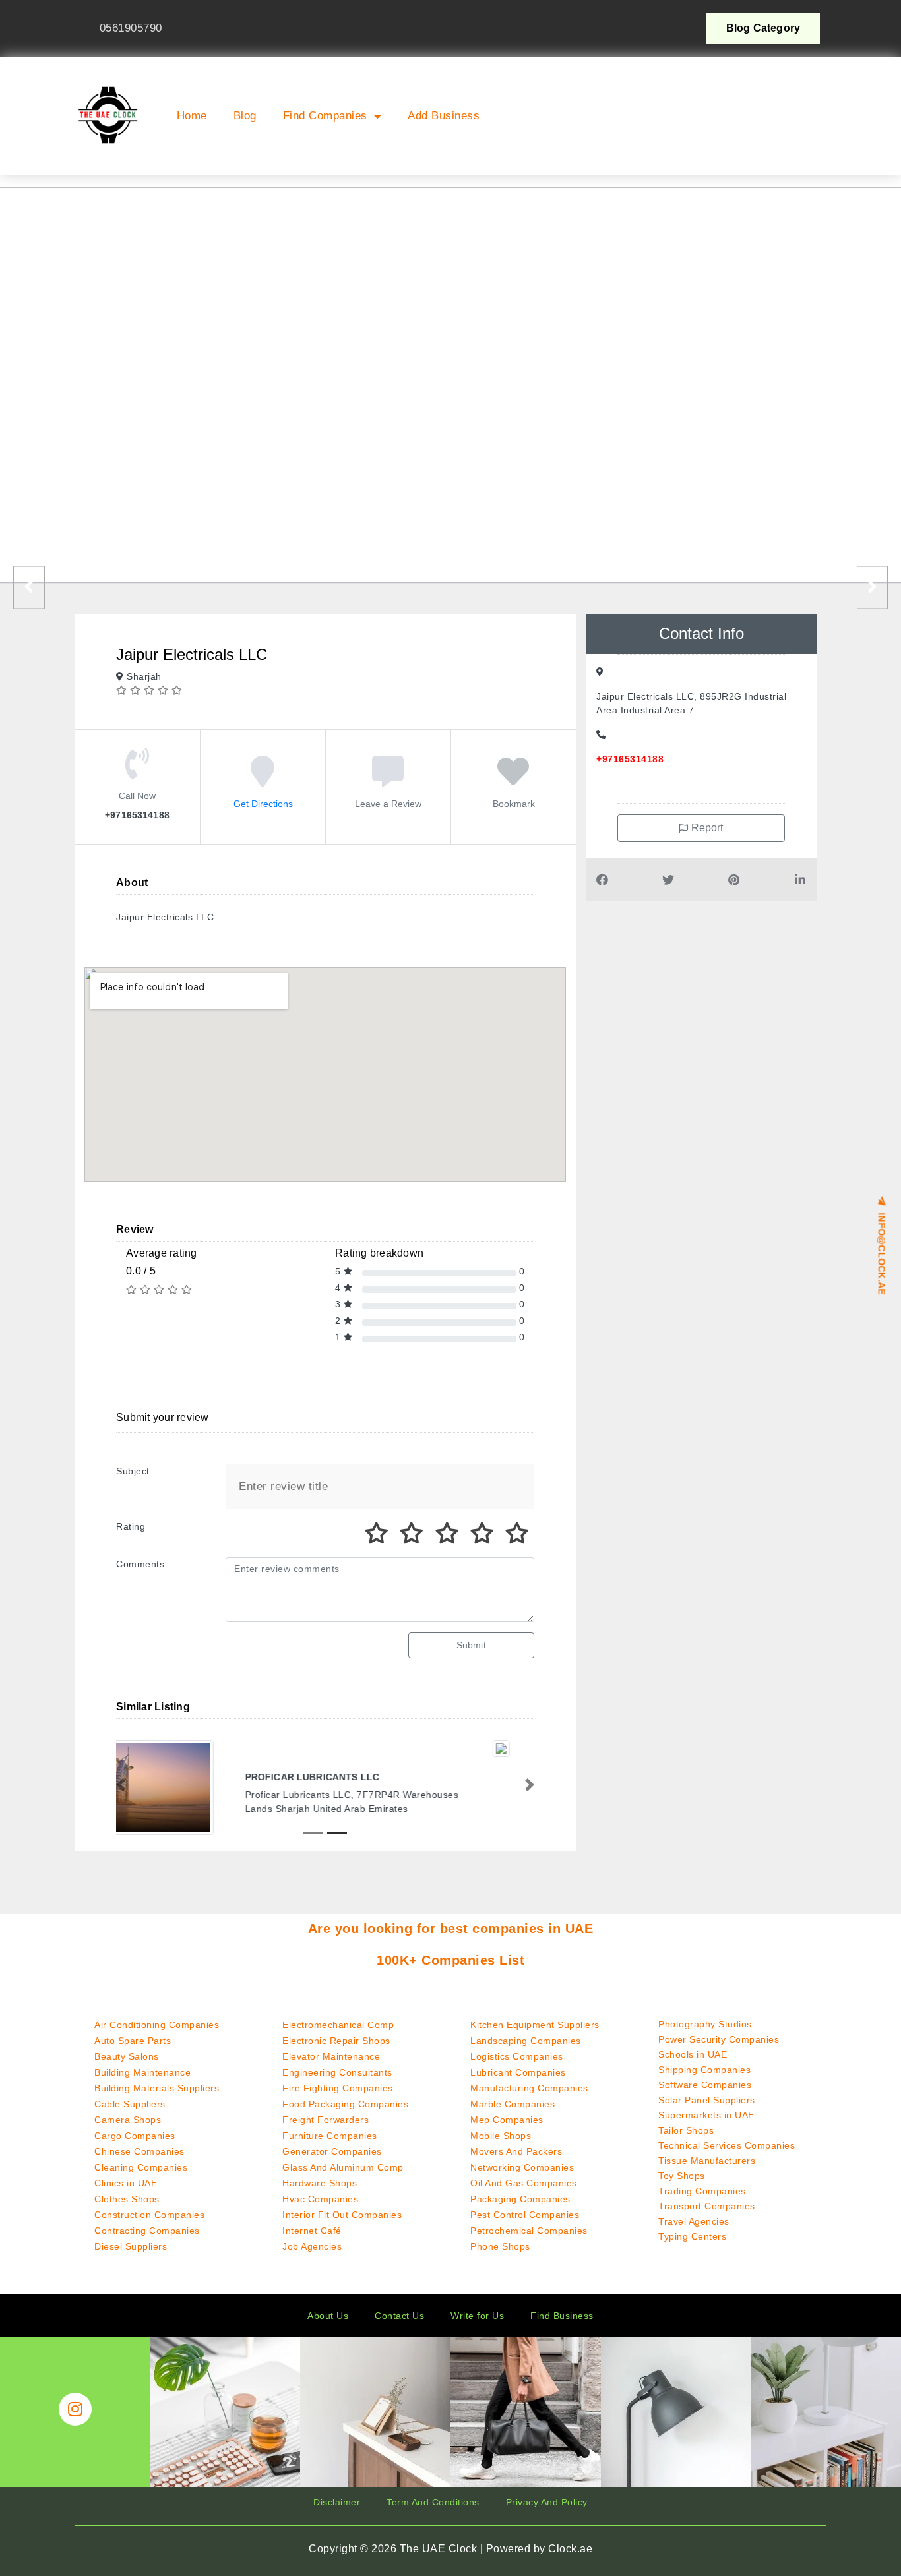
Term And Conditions (433, 2502)
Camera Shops (128, 2120)
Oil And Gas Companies (524, 2183)
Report (706, 828)
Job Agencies (312, 2246)
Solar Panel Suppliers (707, 2100)
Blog (245, 116)
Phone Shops (500, 2246)
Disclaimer (337, 2502)
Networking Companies (522, 2167)
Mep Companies (507, 2120)
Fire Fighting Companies (338, 2088)
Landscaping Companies (526, 2041)
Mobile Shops (501, 2136)
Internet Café (312, 2231)
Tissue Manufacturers (707, 2161)
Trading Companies (702, 2191)
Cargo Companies (135, 2136)
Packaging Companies (520, 2199)
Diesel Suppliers (131, 2246)
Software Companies (705, 2085)
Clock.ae (570, 2549)
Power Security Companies (719, 2039)
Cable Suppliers (130, 2104)
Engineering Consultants (337, 2072)
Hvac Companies (320, 2199)
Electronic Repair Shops (336, 2041)
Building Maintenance (142, 2072)
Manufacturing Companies (529, 2088)
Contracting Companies (147, 2231)
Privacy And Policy (547, 2502)
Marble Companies (513, 2104)
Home (192, 116)
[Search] (798, 133)
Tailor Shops (686, 2130)
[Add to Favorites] (513, 781)
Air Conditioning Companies (157, 2025)
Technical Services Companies (727, 2145)
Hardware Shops (320, 2183)
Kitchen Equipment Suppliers (535, 2025)
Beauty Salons (127, 2056)
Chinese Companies (140, 2151)
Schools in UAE (693, 2054)
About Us (328, 2316)
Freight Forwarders (326, 2120)
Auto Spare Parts (133, 2041)
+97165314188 (630, 759)
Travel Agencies (694, 2221)
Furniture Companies (330, 2136)
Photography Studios (705, 2024)
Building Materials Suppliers (157, 2088)
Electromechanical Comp (338, 2025)
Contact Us (399, 2316)
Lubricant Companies (518, 2072)
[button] (693, 73)
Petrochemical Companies (529, 2231)
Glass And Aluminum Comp (343, 2167)
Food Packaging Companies (345, 2104)
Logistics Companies (517, 2056)
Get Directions (263, 804)
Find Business (562, 2316)
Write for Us (477, 2316)
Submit (471, 1645)
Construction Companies (149, 2215)
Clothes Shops (127, 2199)
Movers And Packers (516, 2151)
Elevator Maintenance (331, 2056)
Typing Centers (692, 2236)
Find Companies (325, 116)
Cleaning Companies (141, 2167)
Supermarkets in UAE (706, 2115)
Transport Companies (707, 2206)
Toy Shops (682, 2176)
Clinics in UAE (126, 2183)
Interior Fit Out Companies (342, 2215)
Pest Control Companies (525, 2215)
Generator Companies (332, 2151)
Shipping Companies (704, 2070)
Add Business (444, 116)
